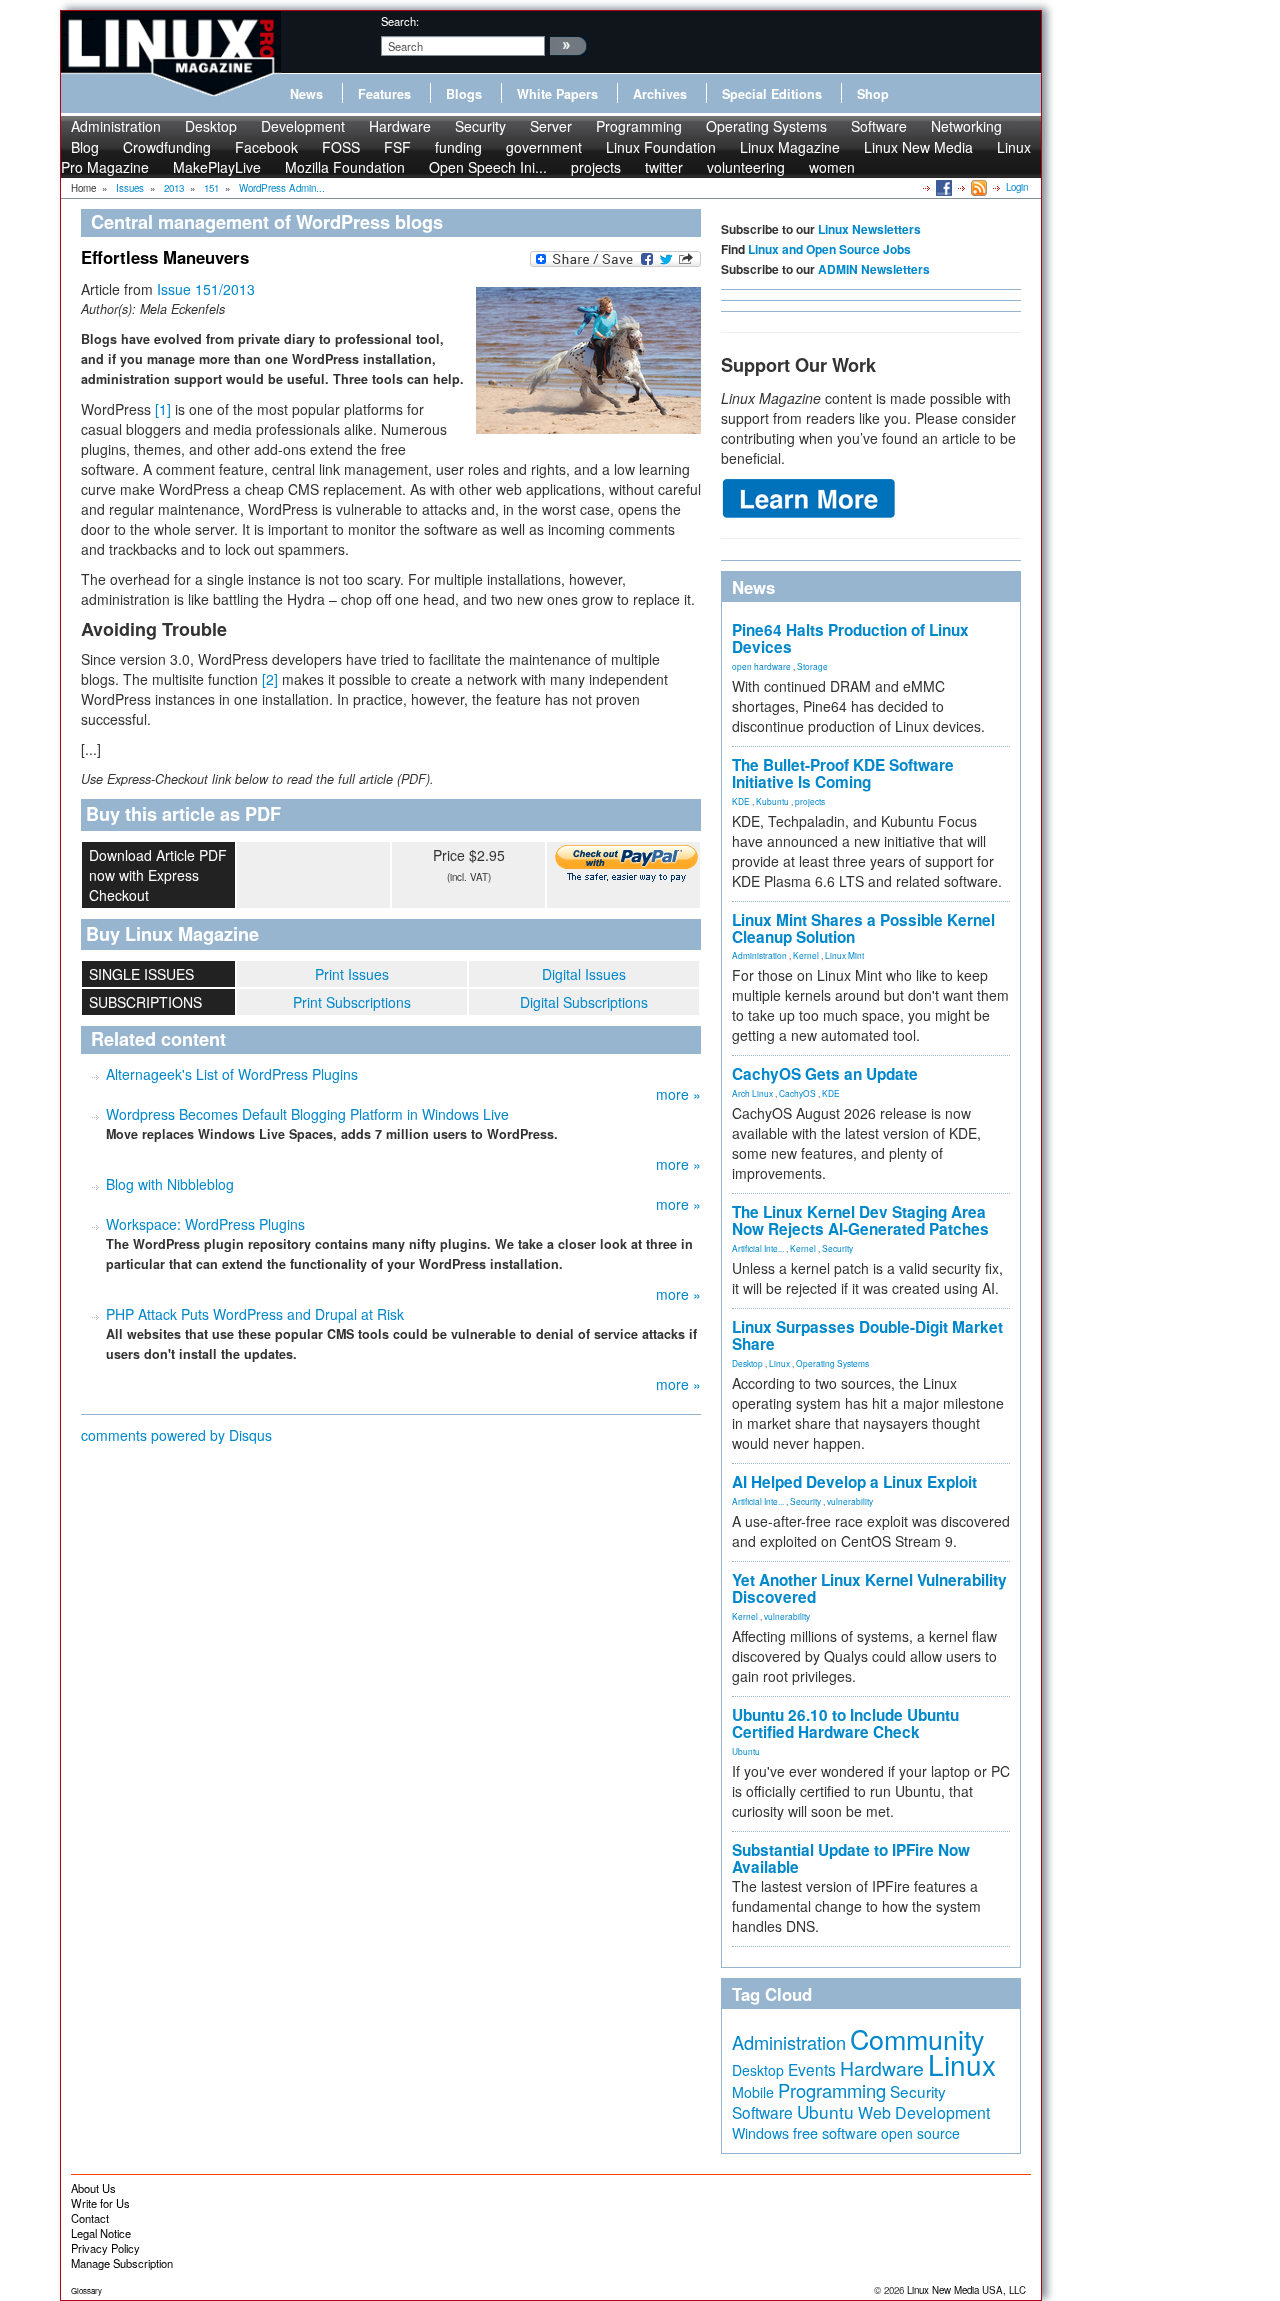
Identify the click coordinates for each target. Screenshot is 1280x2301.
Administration (116, 126)
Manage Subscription (122, 2263)
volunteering (746, 167)
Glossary (86, 2290)
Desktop (211, 126)
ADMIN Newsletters (874, 269)
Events (812, 2069)
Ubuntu (746, 1751)
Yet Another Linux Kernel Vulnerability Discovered (869, 1588)
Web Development (924, 2112)
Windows (760, 2133)
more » (678, 1094)
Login (1017, 187)
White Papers (557, 94)
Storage (812, 666)
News (306, 94)
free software (835, 2132)
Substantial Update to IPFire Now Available (851, 1858)
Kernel (806, 955)
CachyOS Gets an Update (825, 1074)
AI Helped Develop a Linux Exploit (854, 1482)
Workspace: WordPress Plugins (205, 1224)
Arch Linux (752, 1093)
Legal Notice (101, 2233)
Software (879, 126)
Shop (873, 94)
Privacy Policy (105, 2248)
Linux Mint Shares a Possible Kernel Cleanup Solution (863, 928)
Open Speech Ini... (488, 167)
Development (303, 126)
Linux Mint (844, 955)
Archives (660, 94)
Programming (639, 126)
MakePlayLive (217, 167)
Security (480, 126)
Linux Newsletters (869, 229)
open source (920, 2133)
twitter (664, 167)
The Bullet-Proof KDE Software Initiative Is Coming (843, 773)
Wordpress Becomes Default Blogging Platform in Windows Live (307, 1114)
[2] (270, 679)
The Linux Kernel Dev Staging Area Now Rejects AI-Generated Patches (860, 1220)
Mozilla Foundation (345, 167)
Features (384, 94)
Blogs (464, 94)
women (832, 167)
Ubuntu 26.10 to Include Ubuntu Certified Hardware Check (845, 1723)
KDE (741, 801)
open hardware (761, 666)
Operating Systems (766, 126)
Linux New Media (918, 147)
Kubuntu (772, 801)
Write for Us (100, 2203)
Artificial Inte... (758, 1248)
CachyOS (797, 1093)
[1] (163, 409)
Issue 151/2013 (206, 289)
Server (551, 126)
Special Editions (772, 94)
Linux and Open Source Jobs (829, 249)
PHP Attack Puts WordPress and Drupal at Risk (255, 1314)
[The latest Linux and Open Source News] (977, 187)
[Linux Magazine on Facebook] (942, 187)
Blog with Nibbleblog (170, 1184)
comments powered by (176, 1435)
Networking (966, 126)
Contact (90, 2218)
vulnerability (850, 1501)
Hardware (400, 126)
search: (400, 21)
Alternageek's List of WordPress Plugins (232, 1074)
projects (596, 167)
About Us (93, 2188)
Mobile (753, 2092)
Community (917, 2038)
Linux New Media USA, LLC (966, 2290)
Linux (779, 1363)
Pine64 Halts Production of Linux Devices (850, 638)
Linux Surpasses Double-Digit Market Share (867, 1335)
